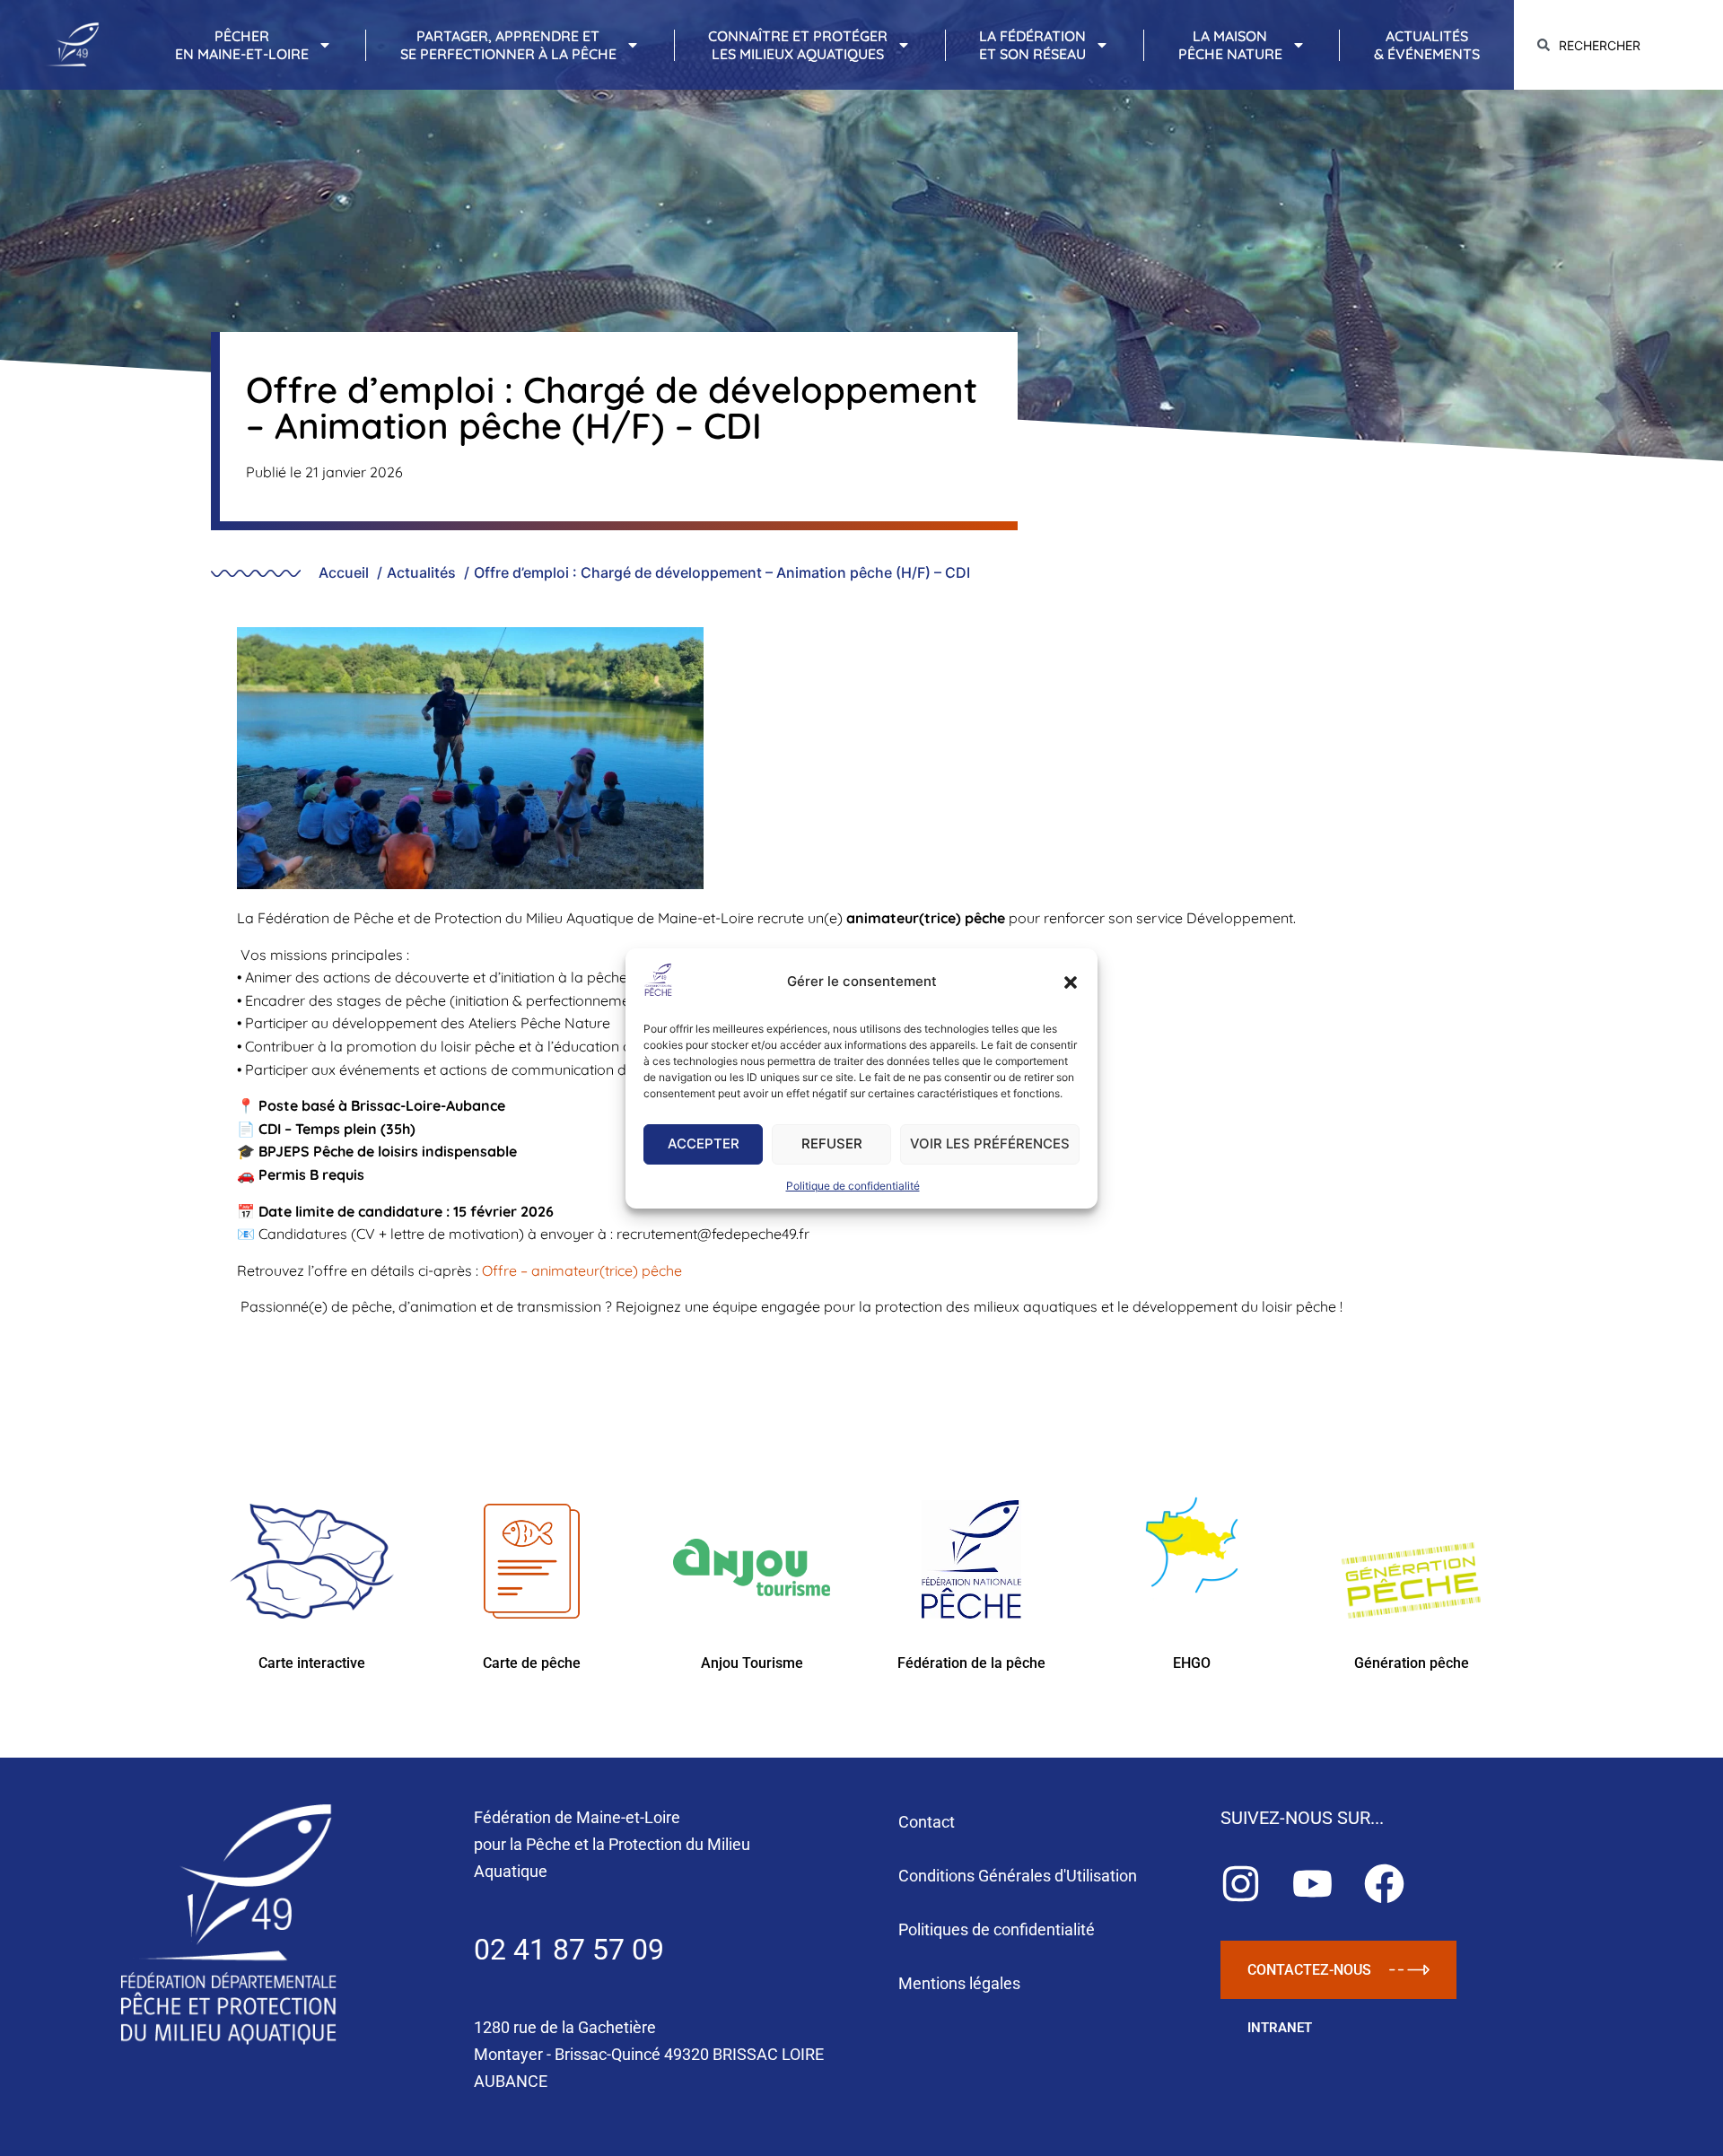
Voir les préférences (990, 1143)
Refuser (832, 1143)
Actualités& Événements (1427, 45)
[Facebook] (1384, 1884)
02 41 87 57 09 (569, 1950)
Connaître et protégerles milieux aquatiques (798, 45)
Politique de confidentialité (853, 1186)
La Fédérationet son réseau (1032, 45)
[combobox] (1618, 45)
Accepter (704, 1143)
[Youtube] (1312, 1884)
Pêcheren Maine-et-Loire (242, 45)
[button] (1071, 982)
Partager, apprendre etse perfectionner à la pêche (508, 45)
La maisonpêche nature (1230, 45)
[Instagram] (1241, 1884)
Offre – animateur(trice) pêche (582, 1270)
